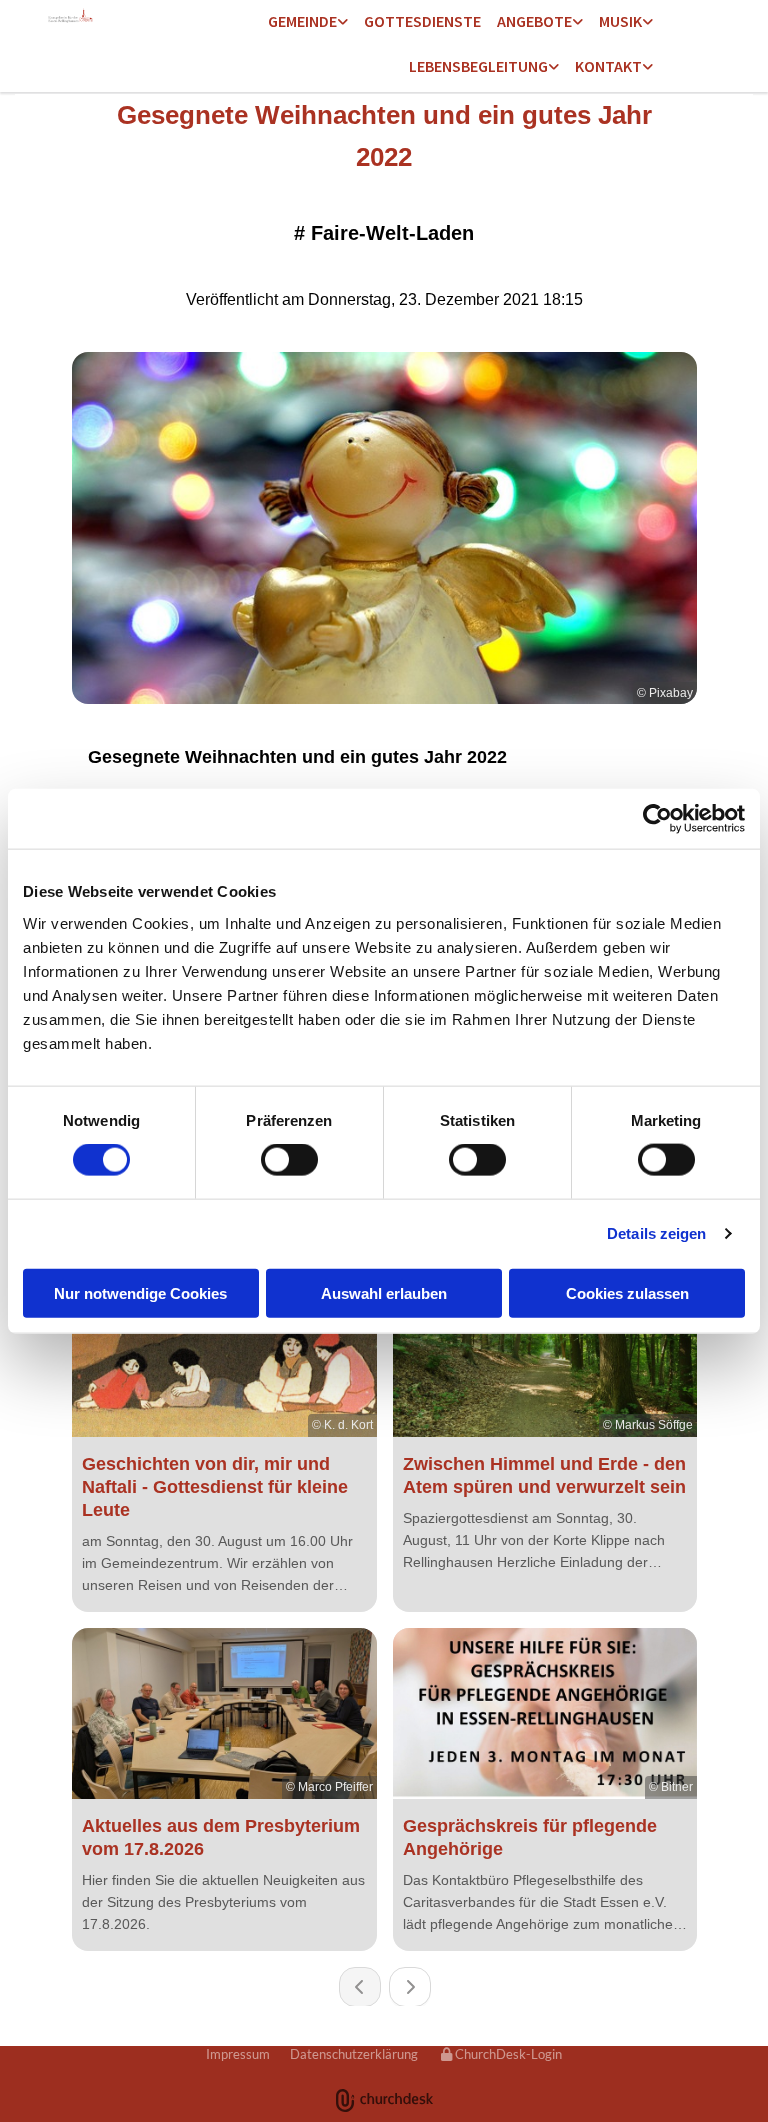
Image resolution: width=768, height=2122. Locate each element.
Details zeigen (656, 1233)
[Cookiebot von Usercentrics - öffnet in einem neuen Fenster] (657, 819)
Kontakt (608, 66)
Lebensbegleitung (478, 66)
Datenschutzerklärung (354, 2054)
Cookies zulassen (627, 1292)
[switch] (289, 1160)
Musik (620, 21)
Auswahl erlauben (384, 1292)
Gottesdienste (422, 21)
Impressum (238, 2054)
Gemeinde (302, 21)
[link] (308, 22)
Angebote (534, 21)
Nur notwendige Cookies (140, 1292)
